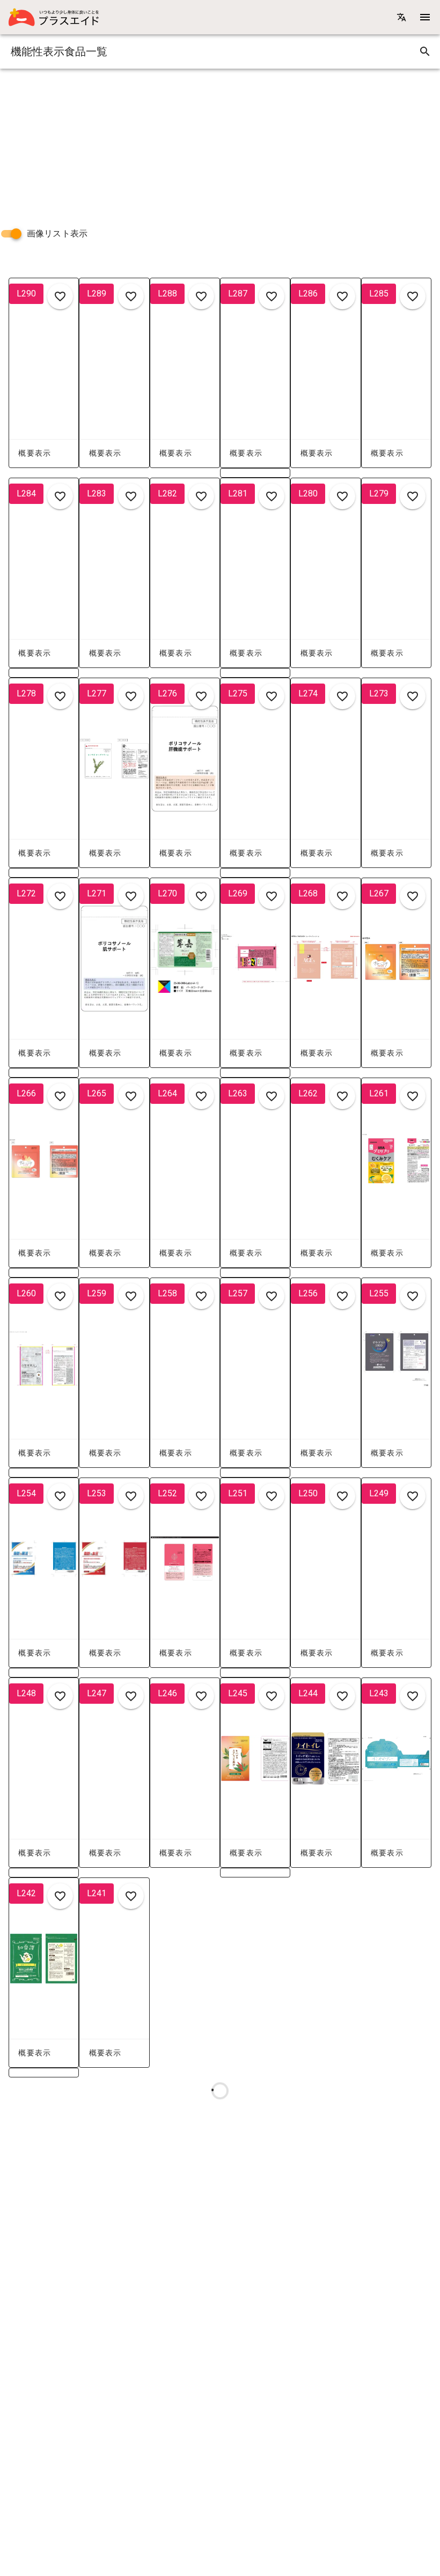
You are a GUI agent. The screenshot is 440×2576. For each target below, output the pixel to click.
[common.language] (401, 17)
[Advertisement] (220, 144)
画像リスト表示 (57, 233)
